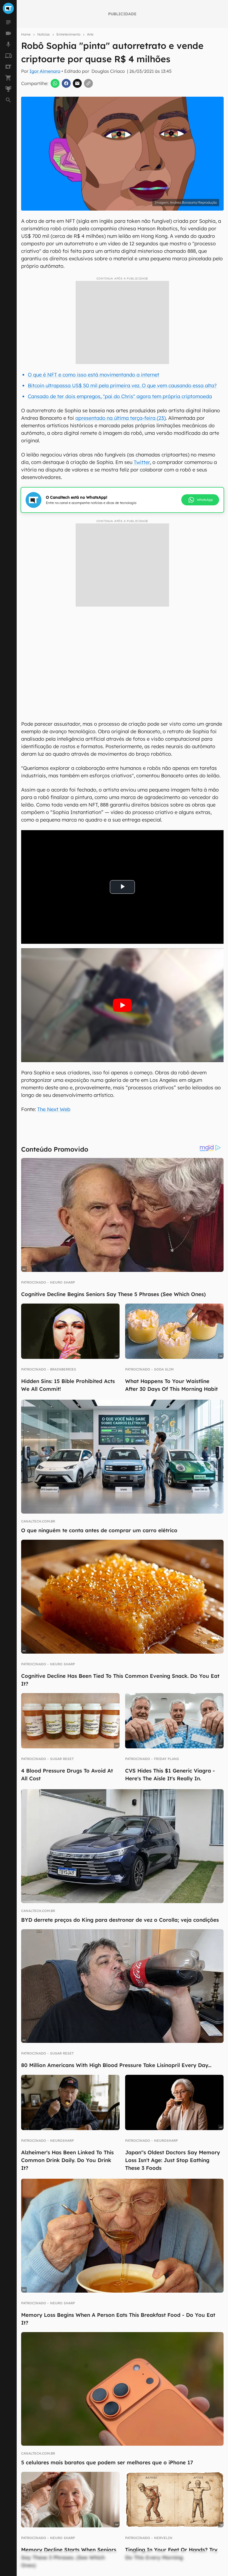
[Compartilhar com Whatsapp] (55, 83)
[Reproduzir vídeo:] (122, 1005)
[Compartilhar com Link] (88, 83)
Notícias (44, 34)
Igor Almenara (45, 71)
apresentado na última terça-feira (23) (121, 418)
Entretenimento (68, 34)
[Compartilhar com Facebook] (66, 83)
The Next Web (54, 1109)
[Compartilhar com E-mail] (77, 83)
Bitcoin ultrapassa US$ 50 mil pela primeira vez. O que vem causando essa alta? (122, 385)
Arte (90, 34)
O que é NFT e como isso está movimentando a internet (94, 375)
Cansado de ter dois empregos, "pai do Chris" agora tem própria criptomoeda (120, 396)
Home (26, 34)
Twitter (142, 462)
